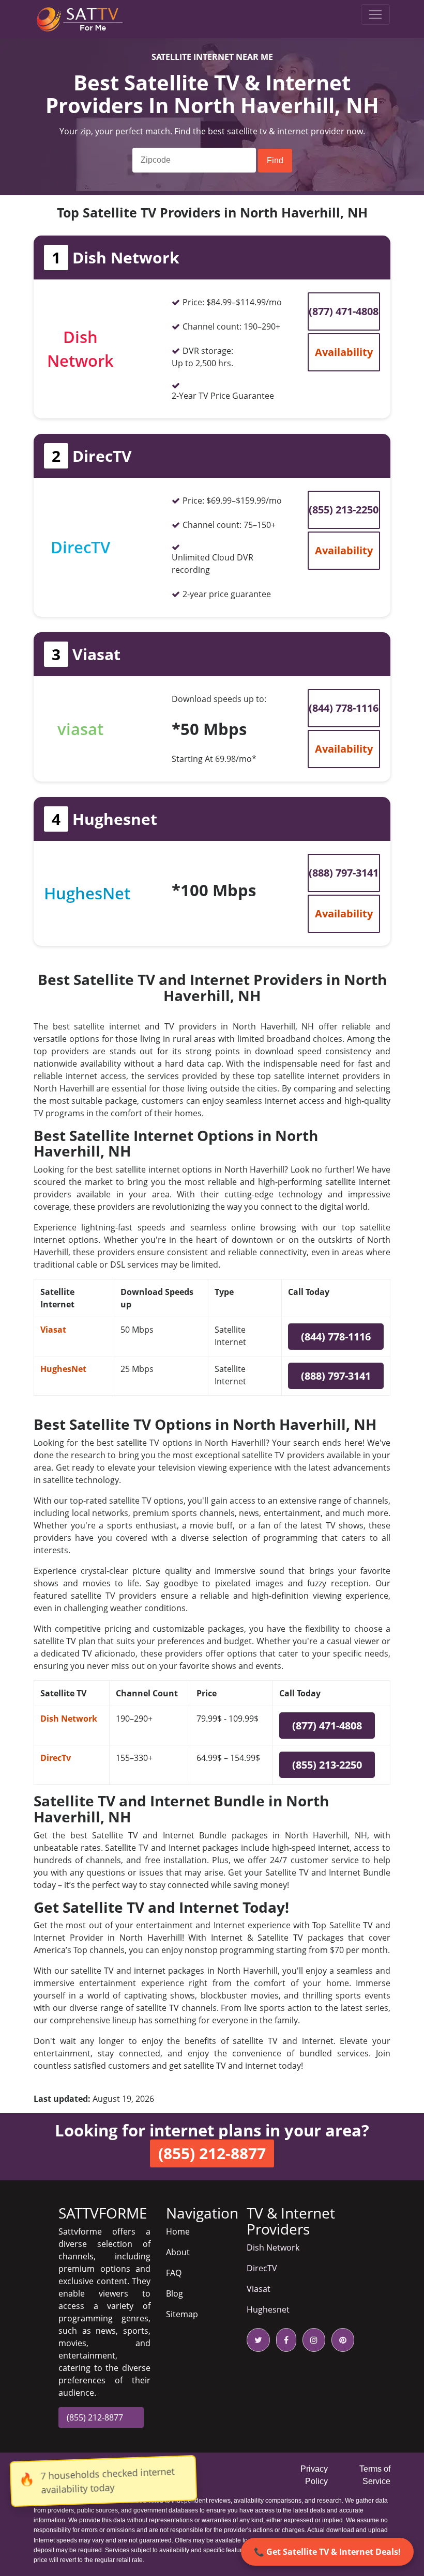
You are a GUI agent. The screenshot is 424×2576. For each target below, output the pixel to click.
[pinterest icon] (341, 2340)
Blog (175, 2293)
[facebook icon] (284, 2340)
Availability (344, 352)
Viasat (53, 1330)
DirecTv (56, 1758)
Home (178, 2231)
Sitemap (182, 2314)
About (178, 2252)
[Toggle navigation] (375, 14)
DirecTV (262, 2268)
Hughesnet (268, 2309)
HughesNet (63, 1369)
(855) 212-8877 (95, 2417)
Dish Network (69, 1719)
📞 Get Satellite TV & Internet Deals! (327, 2552)
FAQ (174, 2273)
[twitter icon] (258, 2340)
